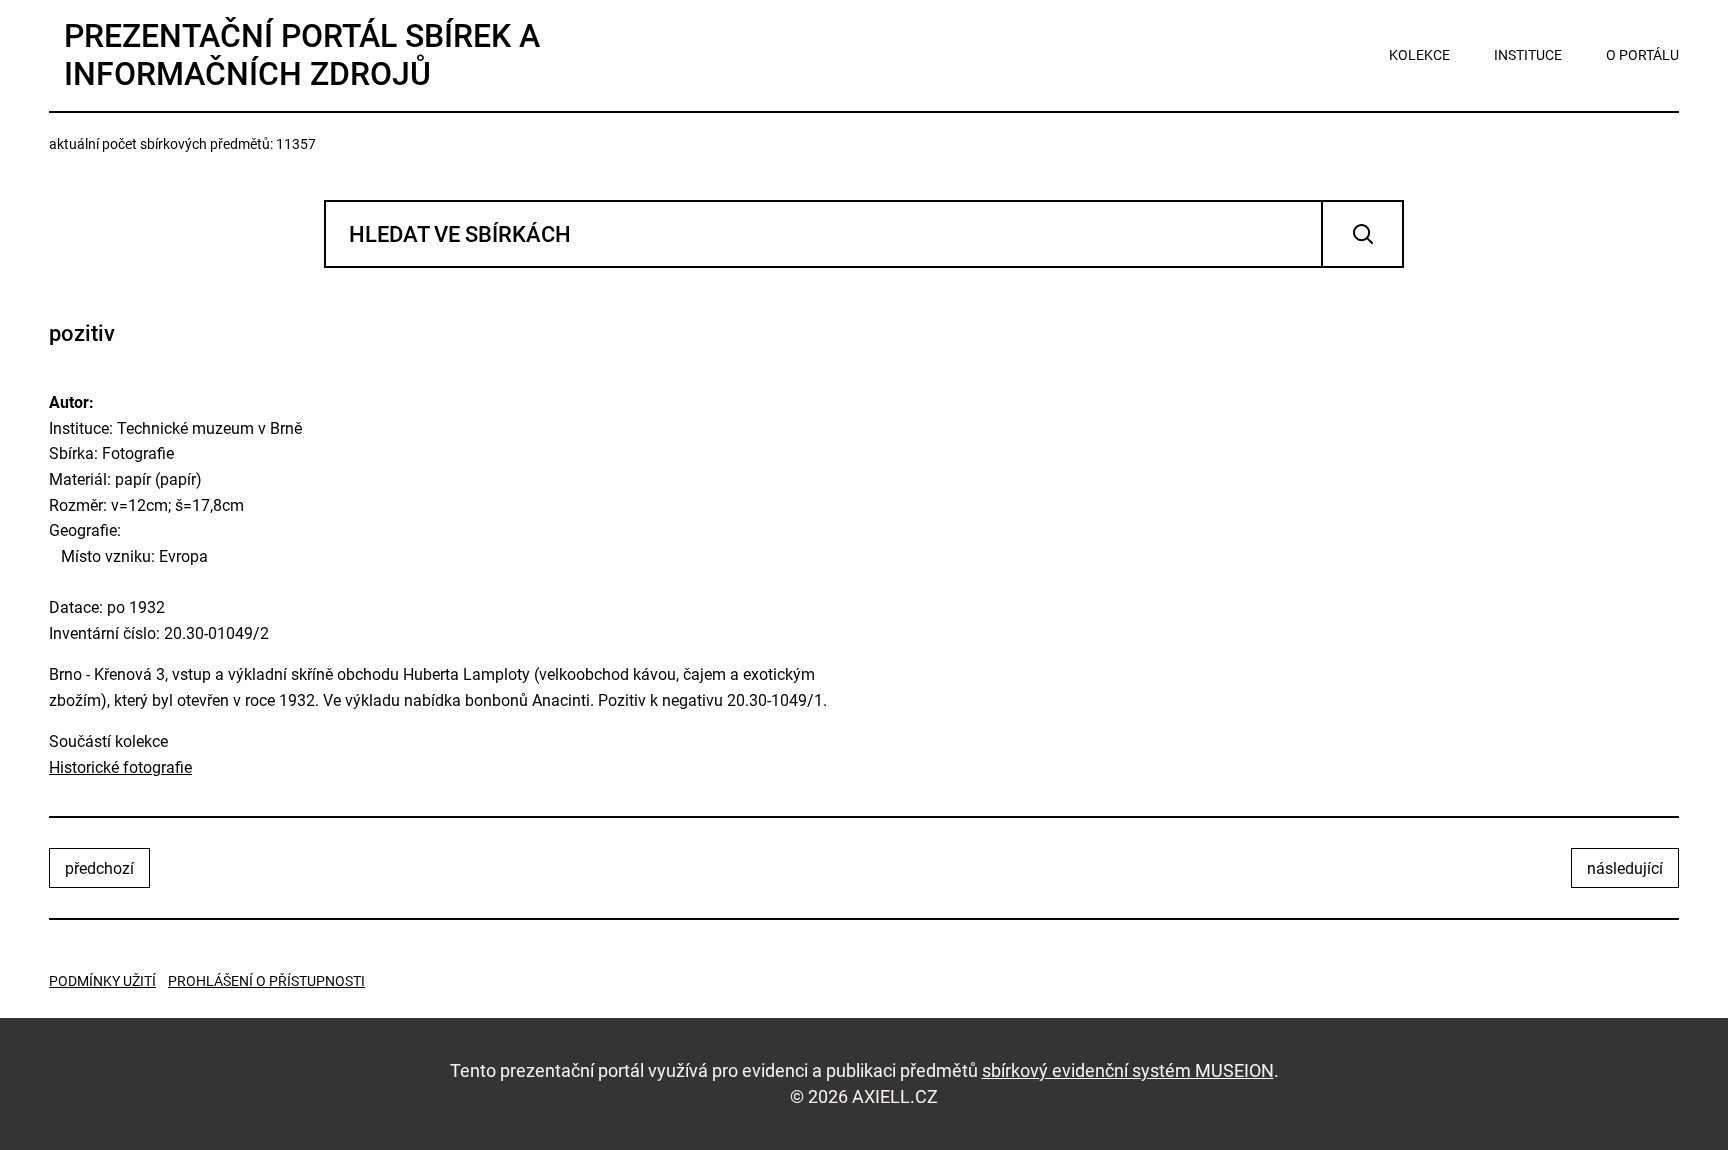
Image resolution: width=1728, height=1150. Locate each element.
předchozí (99, 868)
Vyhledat (1362, 234)
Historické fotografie (120, 767)
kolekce (1419, 55)
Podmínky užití (102, 981)
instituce (1528, 55)
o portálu (1642, 55)
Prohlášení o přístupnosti (266, 981)
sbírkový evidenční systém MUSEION (1128, 1070)
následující (1625, 868)
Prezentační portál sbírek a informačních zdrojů (302, 55)
